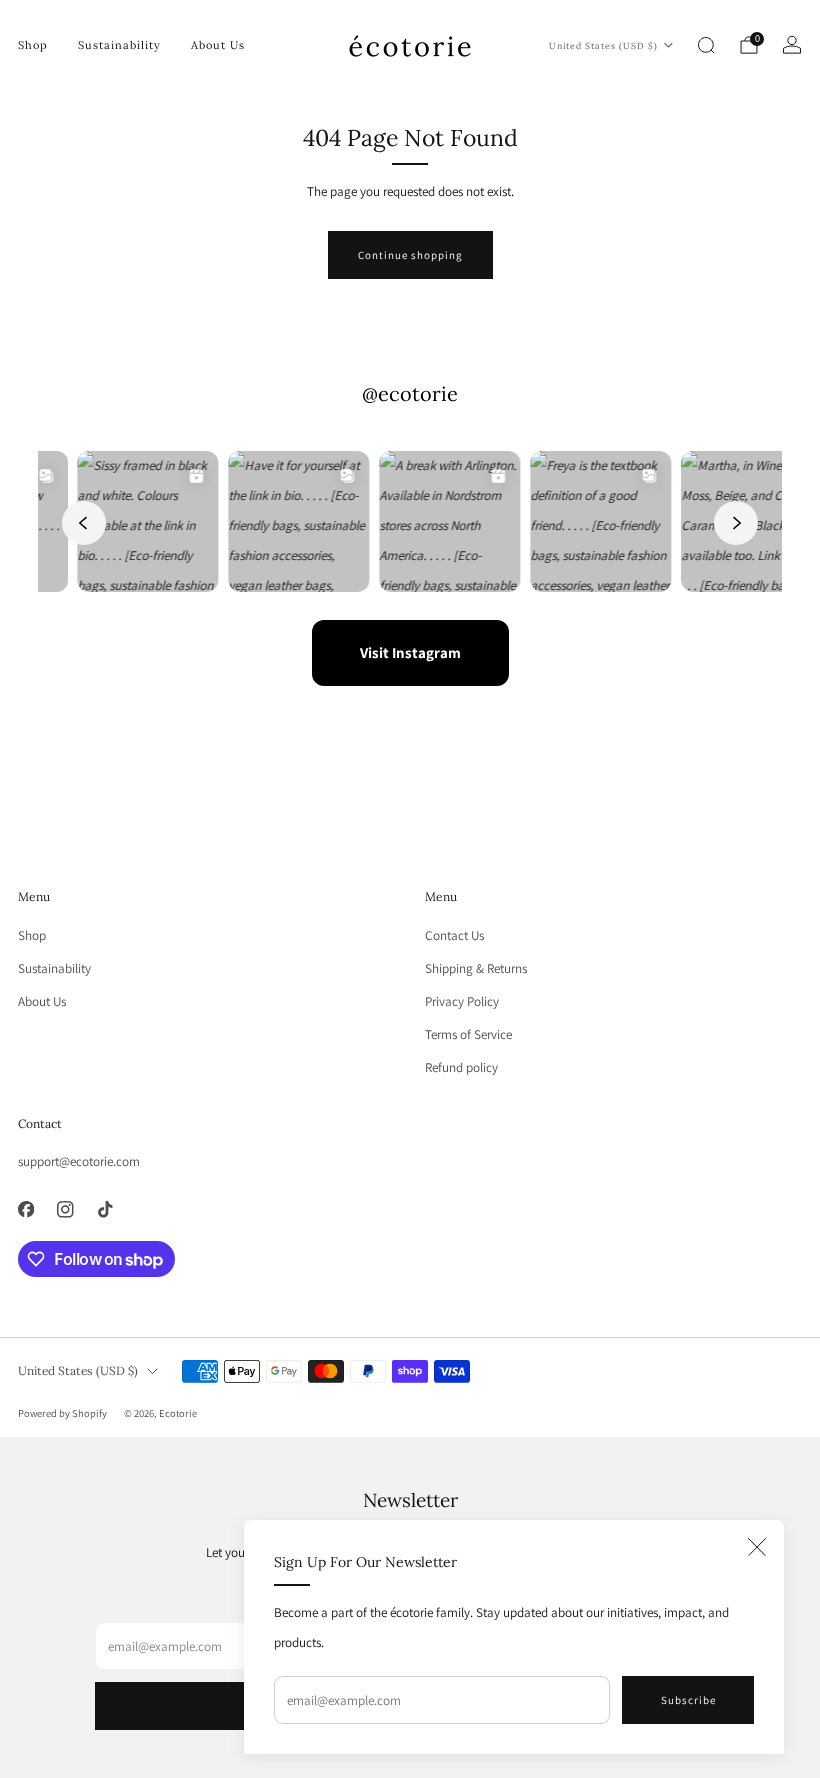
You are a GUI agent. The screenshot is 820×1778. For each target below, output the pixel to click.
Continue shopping (410, 255)
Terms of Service (468, 1034)
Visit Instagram (410, 652)
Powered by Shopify (62, 1413)
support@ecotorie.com (79, 1161)
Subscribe (688, 1700)
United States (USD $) (603, 45)
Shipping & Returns (476, 968)
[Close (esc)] (757, 1547)
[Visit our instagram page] (66, 1209)
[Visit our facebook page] (26, 1209)
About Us (218, 45)
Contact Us (454, 935)
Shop (33, 45)
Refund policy (461, 1067)
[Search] (706, 45)
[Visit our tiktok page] (105, 1209)
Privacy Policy (462, 1001)
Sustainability (119, 45)
